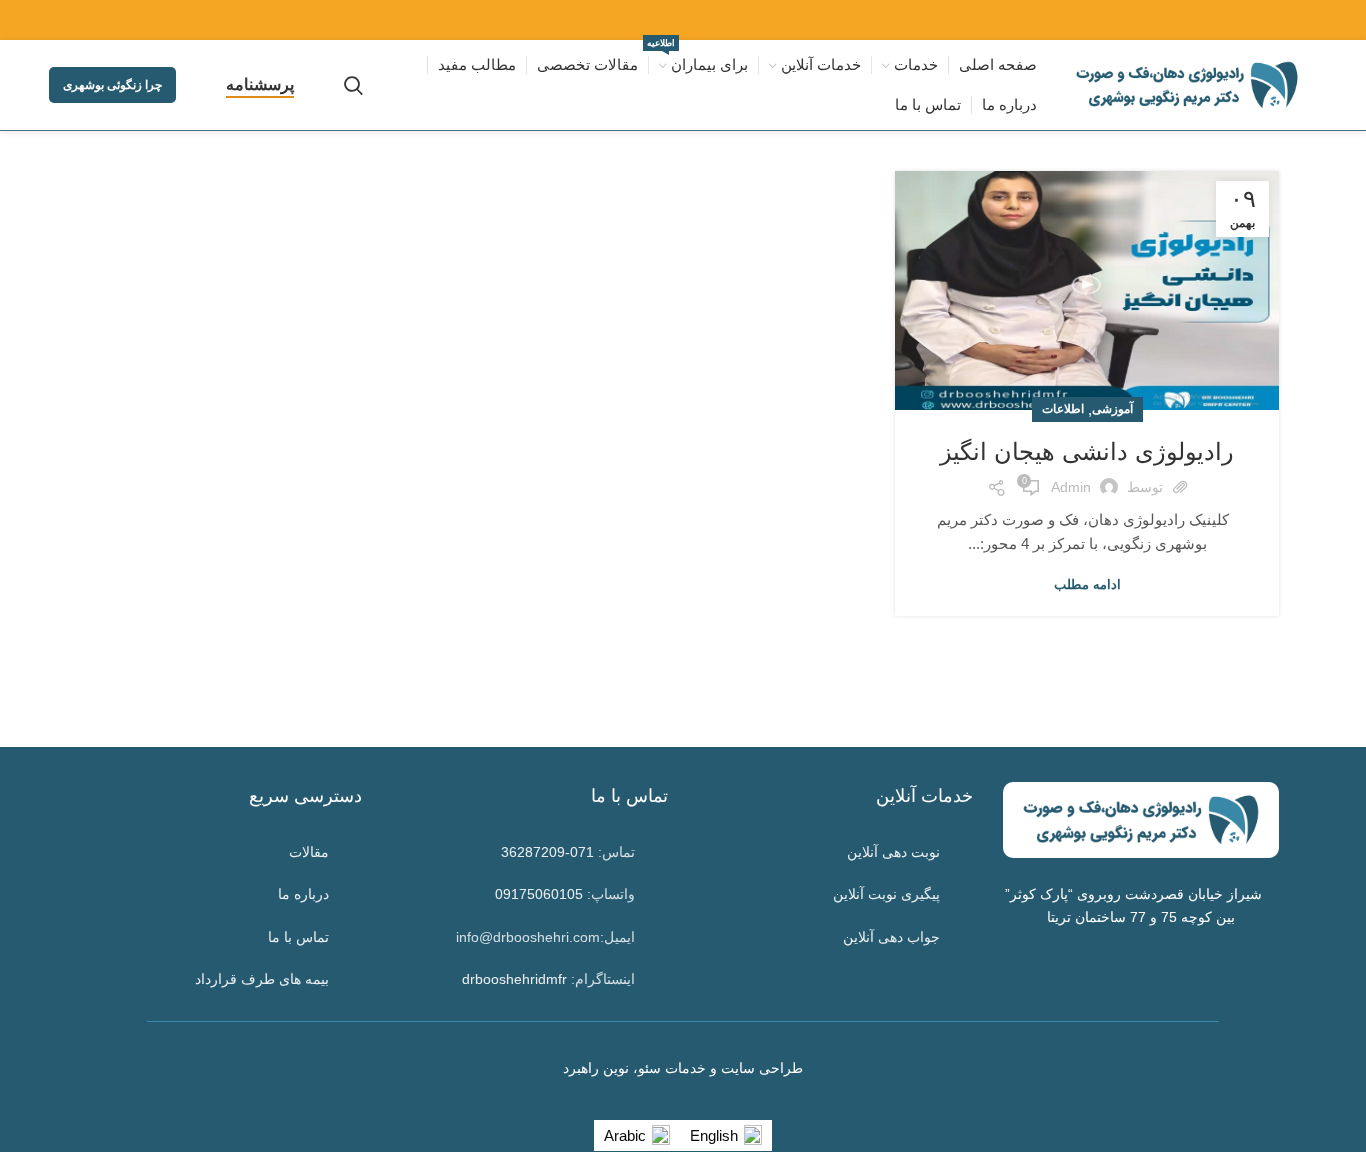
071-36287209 (547, 852)
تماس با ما (298, 937)
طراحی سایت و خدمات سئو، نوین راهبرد (683, 1068)
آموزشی (1112, 409)
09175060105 (539, 894)
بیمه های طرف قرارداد (262, 979)
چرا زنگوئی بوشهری (112, 85)
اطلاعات (1063, 409)
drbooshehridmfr (514, 979)
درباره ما (303, 894)
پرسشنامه (260, 84)
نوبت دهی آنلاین (893, 852)
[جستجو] (353, 85)
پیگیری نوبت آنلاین (886, 894)
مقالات (309, 852)
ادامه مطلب (1087, 584)
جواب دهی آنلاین (891, 937)
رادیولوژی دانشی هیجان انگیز (1087, 451)
